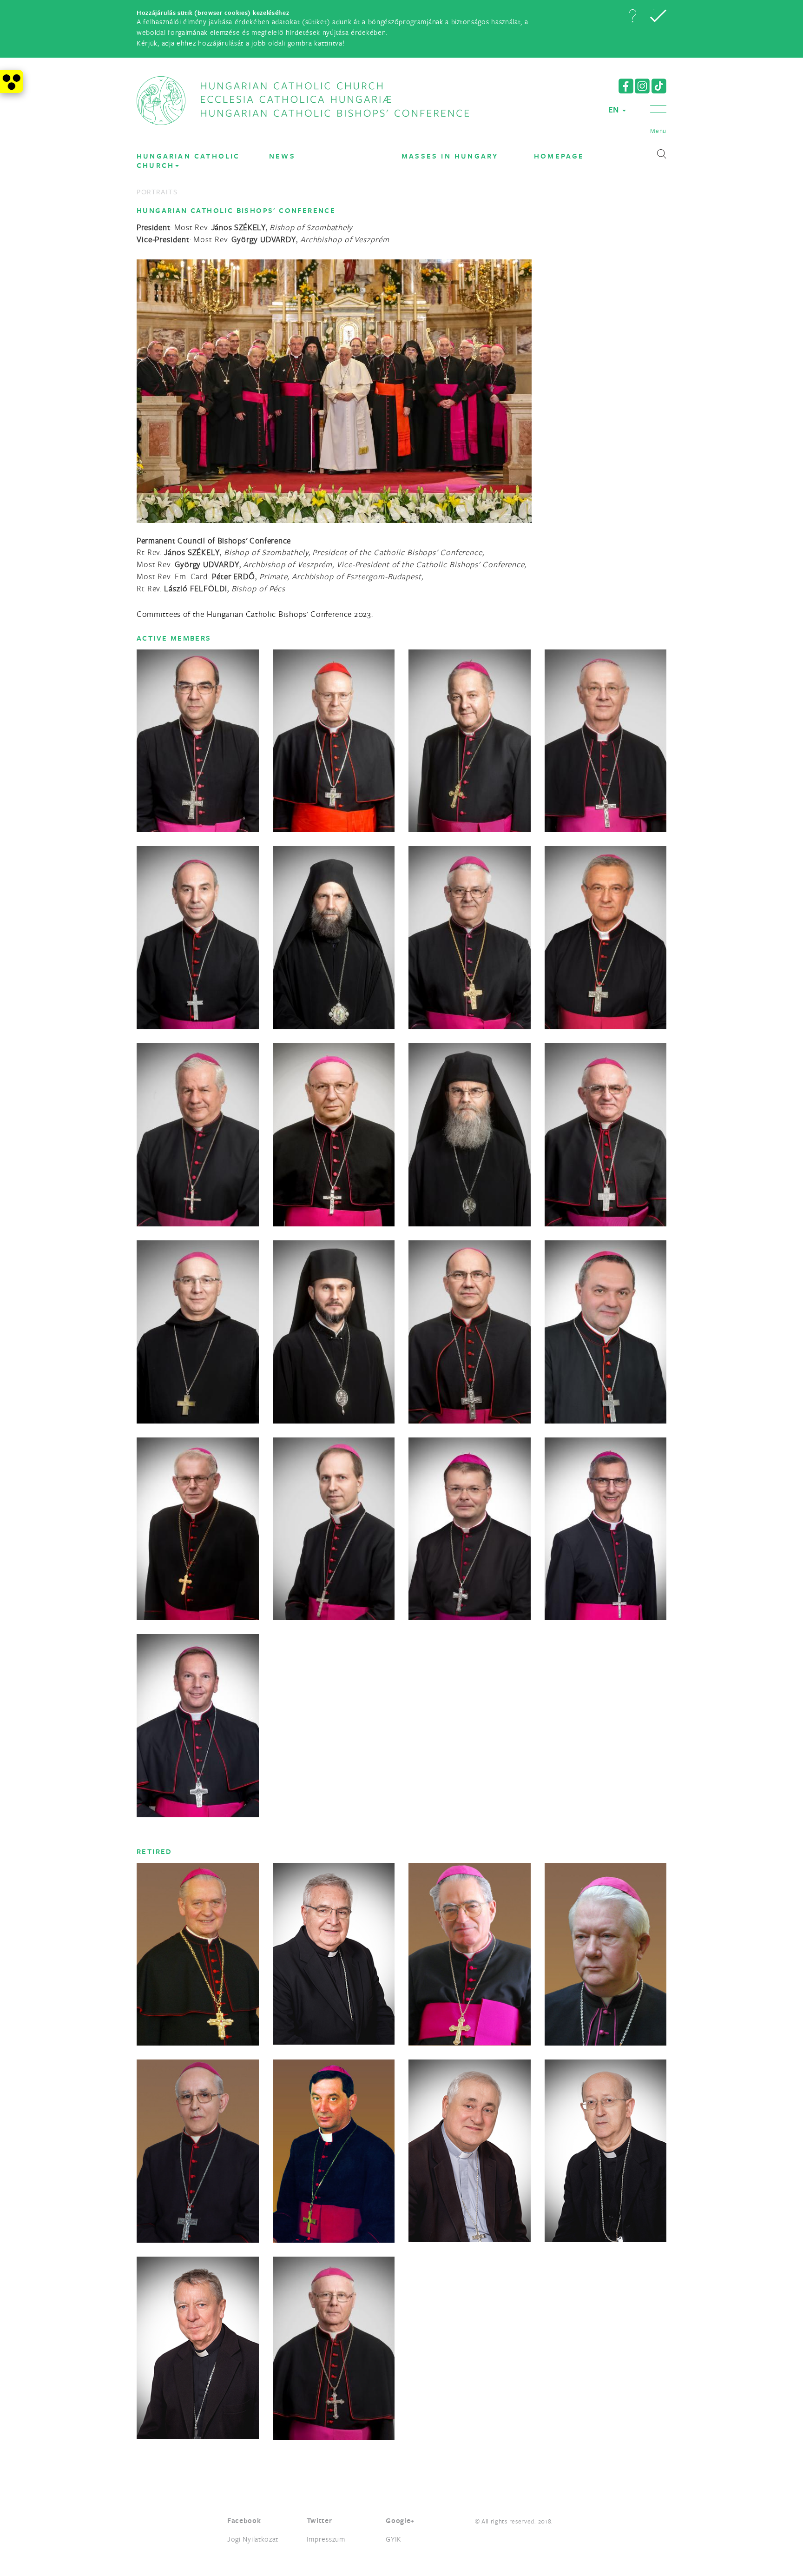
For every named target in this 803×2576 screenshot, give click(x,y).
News (282, 156)
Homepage (559, 156)
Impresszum (326, 2539)
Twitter (319, 2520)
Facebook (244, 2520)
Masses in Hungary (450, 156)
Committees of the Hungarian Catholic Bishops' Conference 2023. (255, 614)
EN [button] (615, 109)
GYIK (394, 2539)
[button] (632, 16)
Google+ (400, 2520)
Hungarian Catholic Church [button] (188, 161)
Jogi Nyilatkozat (253, 2539)
